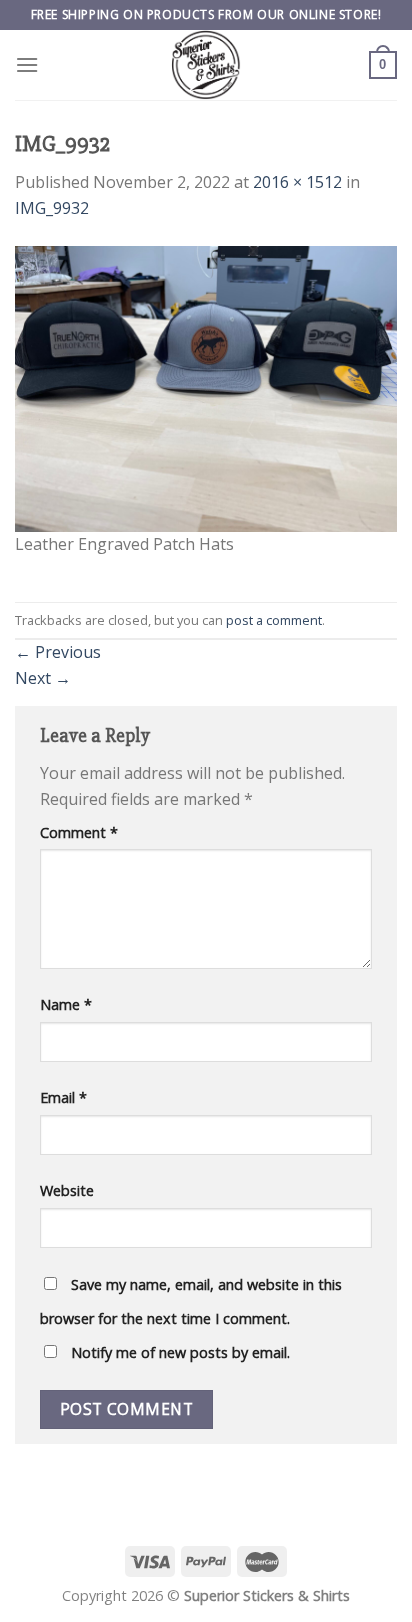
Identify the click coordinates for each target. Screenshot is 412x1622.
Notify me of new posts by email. (180, 1352)
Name (66, 1004)
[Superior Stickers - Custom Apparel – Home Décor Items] (206, 65)
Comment (79, 832)
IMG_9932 (52, 208)
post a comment (274, 620)
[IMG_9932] (206, 387)
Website (67, 1190)
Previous (58, 652)
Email (63, 1097)
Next (43, 678)
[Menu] (27, 64)
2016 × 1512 (297, 182)
